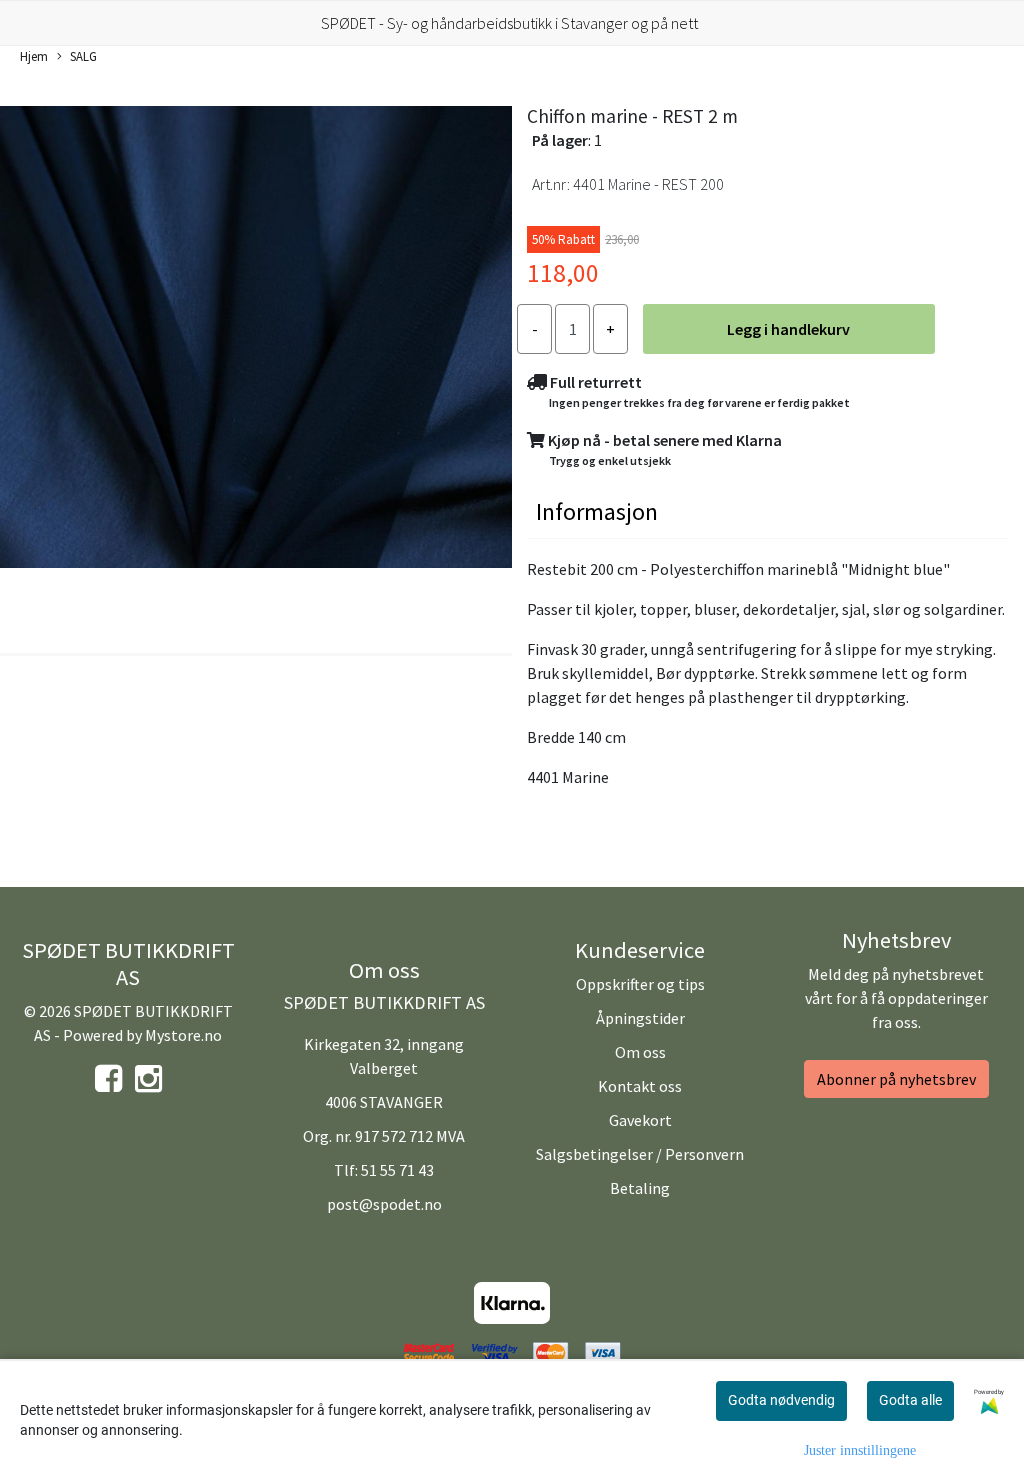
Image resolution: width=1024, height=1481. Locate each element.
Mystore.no (183, 1035)
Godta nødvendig (781, 1400)
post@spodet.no (384, 1204)
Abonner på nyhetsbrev (896, 1079)
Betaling (640, 1188)
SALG (83, 56)
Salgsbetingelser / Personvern (640, 1154)
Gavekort (640, 1120)
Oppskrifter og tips (640, 984)
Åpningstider (640, 1018)
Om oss (640, 1052)
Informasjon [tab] (597, 511)
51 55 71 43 (397, 1170)
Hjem (34, 56)
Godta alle (910, 1400)
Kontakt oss (640, 1086)
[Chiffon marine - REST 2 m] (256, 340)
